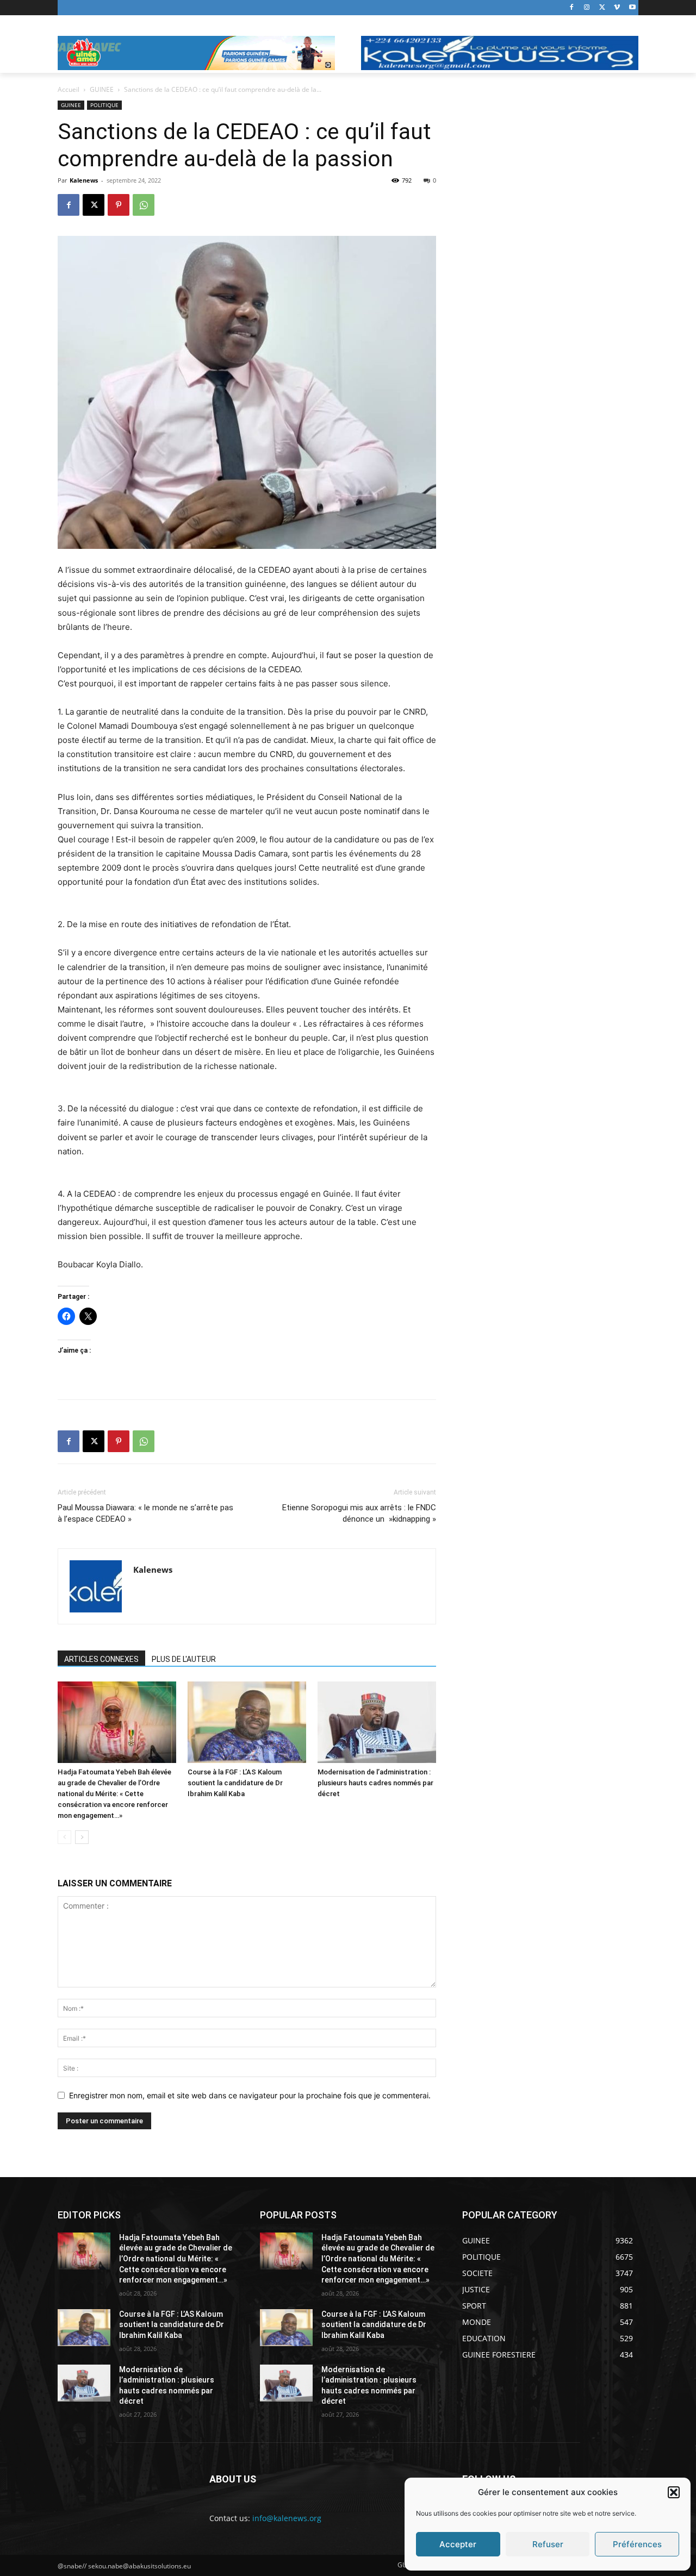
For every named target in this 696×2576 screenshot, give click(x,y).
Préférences (637, 2544)
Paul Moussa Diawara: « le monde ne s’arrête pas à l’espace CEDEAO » (145, 1513)
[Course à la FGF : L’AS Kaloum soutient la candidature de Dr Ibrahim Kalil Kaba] (247, 1722)
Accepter (458, 2544)
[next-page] (82, 1837)
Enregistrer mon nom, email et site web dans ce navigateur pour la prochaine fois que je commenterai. (250, 2095)
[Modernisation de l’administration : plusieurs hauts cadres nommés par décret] (377, 1722)
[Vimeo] (617, 8)
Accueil (69, 89)
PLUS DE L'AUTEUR (184, 1659)
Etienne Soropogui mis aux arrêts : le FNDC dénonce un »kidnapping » (359, 1513)
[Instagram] (587, 8)
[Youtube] (632, 8)
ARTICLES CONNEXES (101, 1659)
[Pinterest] (119, 205)
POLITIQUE (104, 105)
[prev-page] (64, 1837)
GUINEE (102, 89)
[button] (674, 2492)
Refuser (548, 2544)
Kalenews (84, 180)
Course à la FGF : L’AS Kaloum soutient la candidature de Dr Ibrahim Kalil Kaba (235, 1783)
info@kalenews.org (287, 2518)
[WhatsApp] (144, 205)
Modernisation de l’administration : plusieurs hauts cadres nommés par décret (375, 1783)
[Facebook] (572, 8)
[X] (602, 8)
